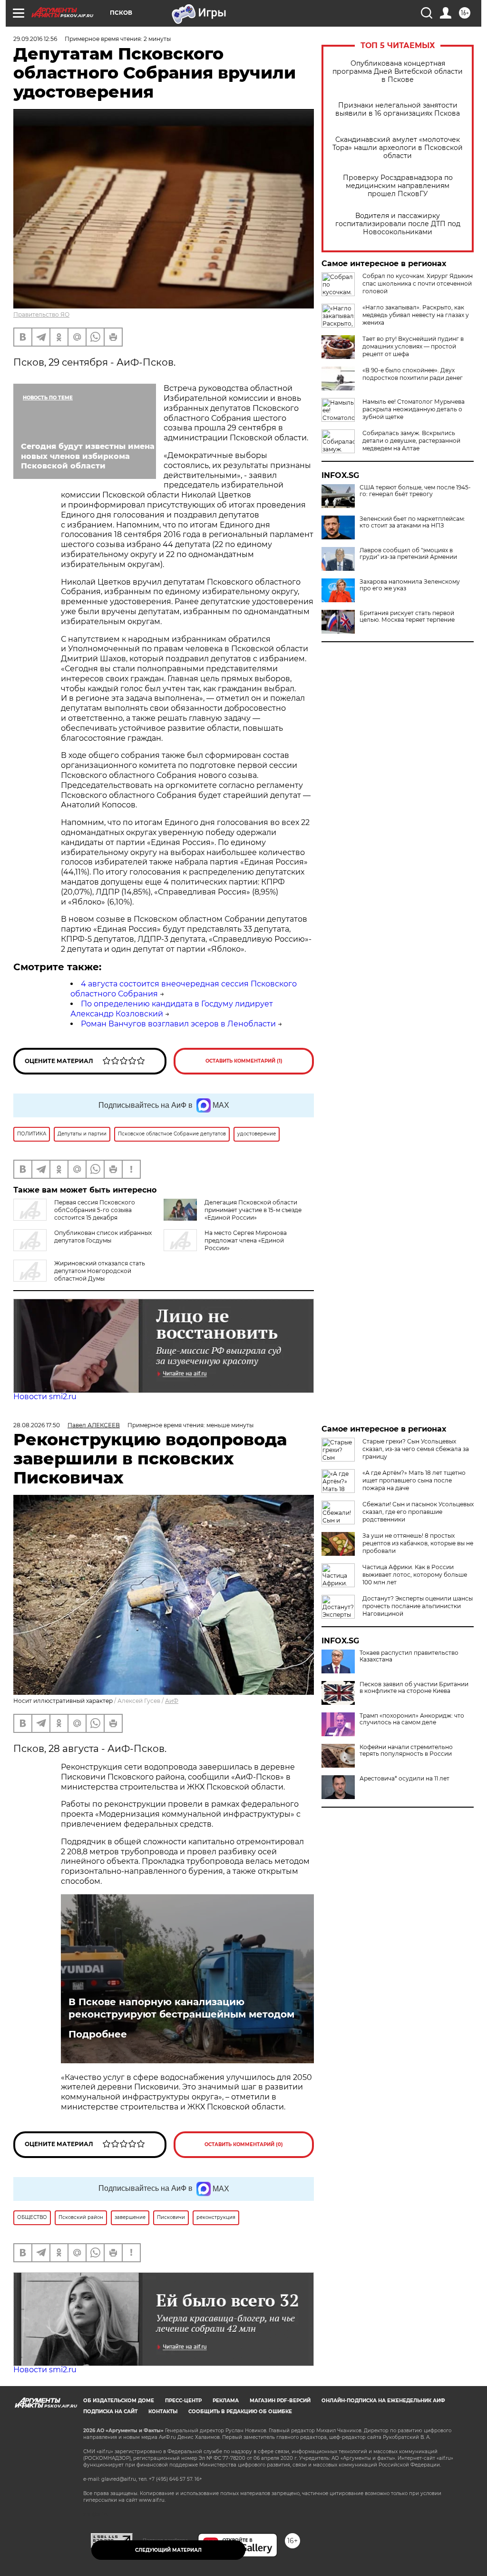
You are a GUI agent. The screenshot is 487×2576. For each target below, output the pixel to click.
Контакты (163, 2412)
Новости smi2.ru (45, 1397)
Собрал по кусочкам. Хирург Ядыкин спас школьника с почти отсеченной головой (418, 283)
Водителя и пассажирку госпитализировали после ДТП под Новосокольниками (398, 224)
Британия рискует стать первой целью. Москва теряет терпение (407, 617)
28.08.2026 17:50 (37, 1425)
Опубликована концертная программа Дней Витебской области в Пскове (398, 72)
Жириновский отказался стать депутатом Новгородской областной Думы (100, 1271)
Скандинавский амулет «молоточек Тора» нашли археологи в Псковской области (398, 148)
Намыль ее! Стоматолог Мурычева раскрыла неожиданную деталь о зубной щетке (414, 409)
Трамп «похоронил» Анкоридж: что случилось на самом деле (412, 1719)
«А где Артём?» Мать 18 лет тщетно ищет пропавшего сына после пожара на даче (414, 1480)
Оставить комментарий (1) (244, 1061)
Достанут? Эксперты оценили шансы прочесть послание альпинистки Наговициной (418, 1606)
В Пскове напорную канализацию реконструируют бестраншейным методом (181, 2008)
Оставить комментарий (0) (244, 2144)
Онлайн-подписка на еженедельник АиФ (383, 2401)
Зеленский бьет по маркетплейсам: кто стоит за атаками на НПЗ (412, 522)
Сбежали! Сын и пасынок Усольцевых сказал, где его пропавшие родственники (418, 1512)
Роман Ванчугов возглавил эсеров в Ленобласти (178, 1024)
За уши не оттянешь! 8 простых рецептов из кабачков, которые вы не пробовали (418, 1543)
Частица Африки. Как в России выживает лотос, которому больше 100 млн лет (415, 1575)
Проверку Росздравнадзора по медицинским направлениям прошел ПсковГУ (398, 186)
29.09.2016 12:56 (35, 39)
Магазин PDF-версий (280, 2401)
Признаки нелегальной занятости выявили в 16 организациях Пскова (398, 109)
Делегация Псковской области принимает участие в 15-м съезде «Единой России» (253, 1210)
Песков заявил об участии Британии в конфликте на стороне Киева (414, 1688)
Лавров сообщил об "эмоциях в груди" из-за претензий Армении (408, 554)
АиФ (172, 1701)
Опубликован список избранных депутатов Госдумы (103, 1237)
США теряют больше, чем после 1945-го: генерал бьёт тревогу (415, 491)
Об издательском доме (119, 2401)
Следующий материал (168, 2550)
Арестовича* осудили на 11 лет (404, 1779)
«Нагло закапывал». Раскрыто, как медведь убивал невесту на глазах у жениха (416, 315)
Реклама (226, 2401)
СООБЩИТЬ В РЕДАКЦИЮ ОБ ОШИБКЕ (240, 2412)
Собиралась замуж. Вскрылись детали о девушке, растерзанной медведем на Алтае (411, 441)
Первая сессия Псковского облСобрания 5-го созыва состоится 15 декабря (95, 1210)
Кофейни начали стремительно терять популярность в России (406, 1750)
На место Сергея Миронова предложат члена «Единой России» (246, 1240)
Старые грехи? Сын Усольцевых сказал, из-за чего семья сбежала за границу (416, 1449)
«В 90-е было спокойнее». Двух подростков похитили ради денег (413, 374)
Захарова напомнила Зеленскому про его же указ (410, 585)
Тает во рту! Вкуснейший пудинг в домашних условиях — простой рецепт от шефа (413, 346)
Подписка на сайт (110, 2412)
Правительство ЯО (41, 314)
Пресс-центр (183, 2401)
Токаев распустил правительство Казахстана (409, 1656)
